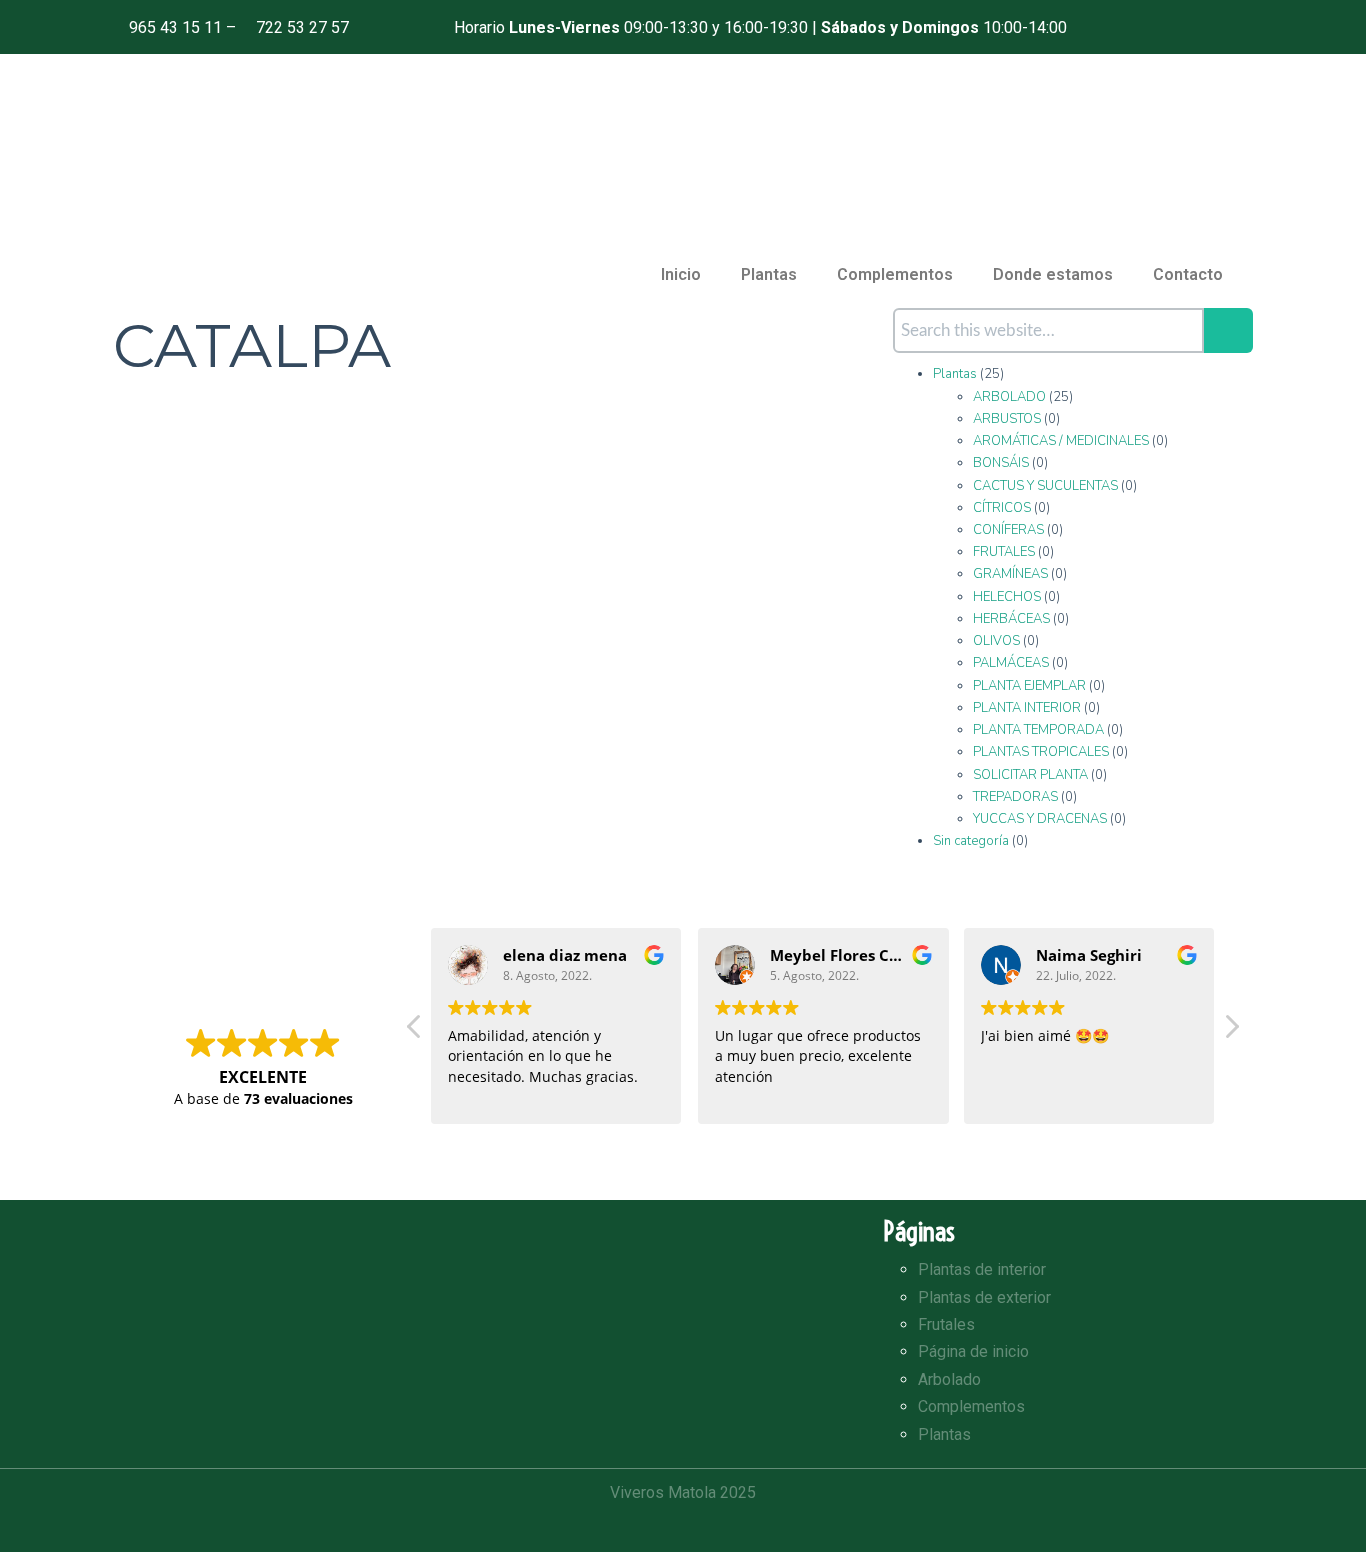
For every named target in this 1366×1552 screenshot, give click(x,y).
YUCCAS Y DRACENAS (1040, 819)
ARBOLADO (1009, 397)
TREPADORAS (1015, 797)
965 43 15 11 (175, 27)
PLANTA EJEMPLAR (1029, 686)
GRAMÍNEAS (1010, 574)
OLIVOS (996, 641)
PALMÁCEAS (1011, 663)
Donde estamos (1053, 274)
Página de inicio (973, 1351)
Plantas (769, 274)
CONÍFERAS (1008, 530)
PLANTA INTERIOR (1027, 708)
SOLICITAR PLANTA (1030, 775)
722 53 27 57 (302, 27)
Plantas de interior (982, 1269)
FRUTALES (1004, 552)
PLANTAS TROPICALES (1041, 752)
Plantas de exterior (984, 1297)
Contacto (1188, 274)
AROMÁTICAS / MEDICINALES (1061, 441)
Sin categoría (971, 841)
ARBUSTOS (1007, 419)
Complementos (895, 274)
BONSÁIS (1001, 463)
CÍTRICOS (1002, 508)
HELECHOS (1007, 597)
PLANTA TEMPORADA (1038, 730)
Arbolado (949, 1379)
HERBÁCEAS (1011, 619)
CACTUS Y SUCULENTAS (1045, 486)
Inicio (681, 274)
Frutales (946, 1324)
